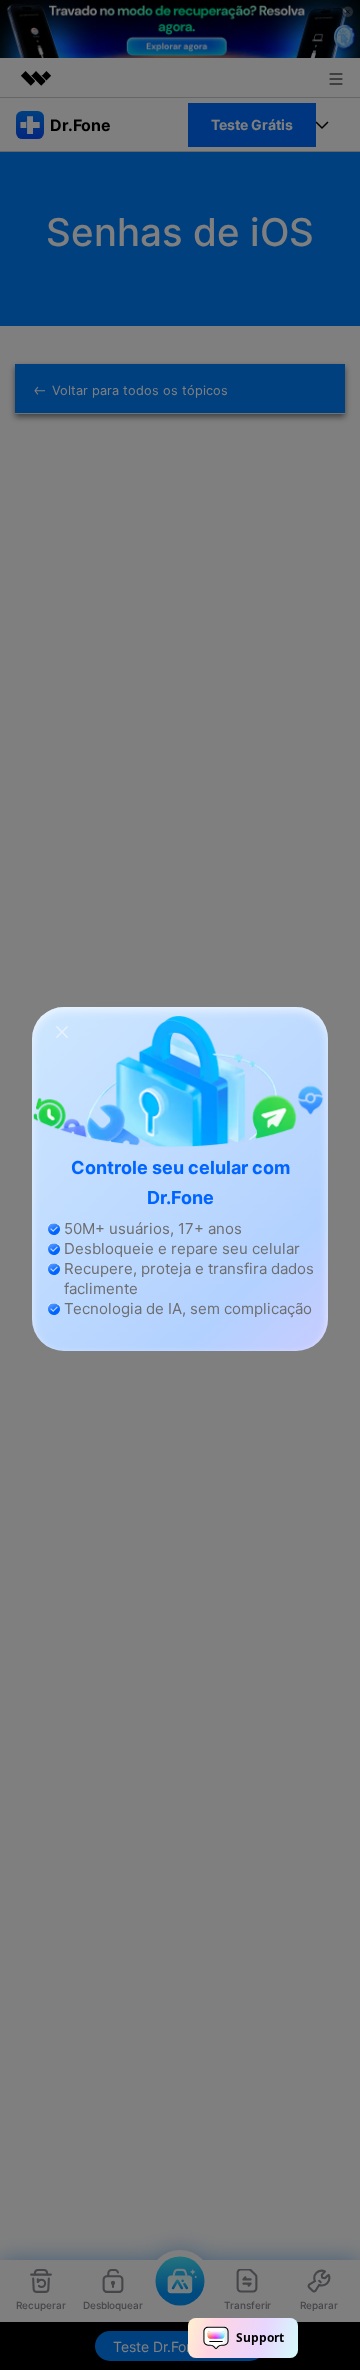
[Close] (62, 1030)
